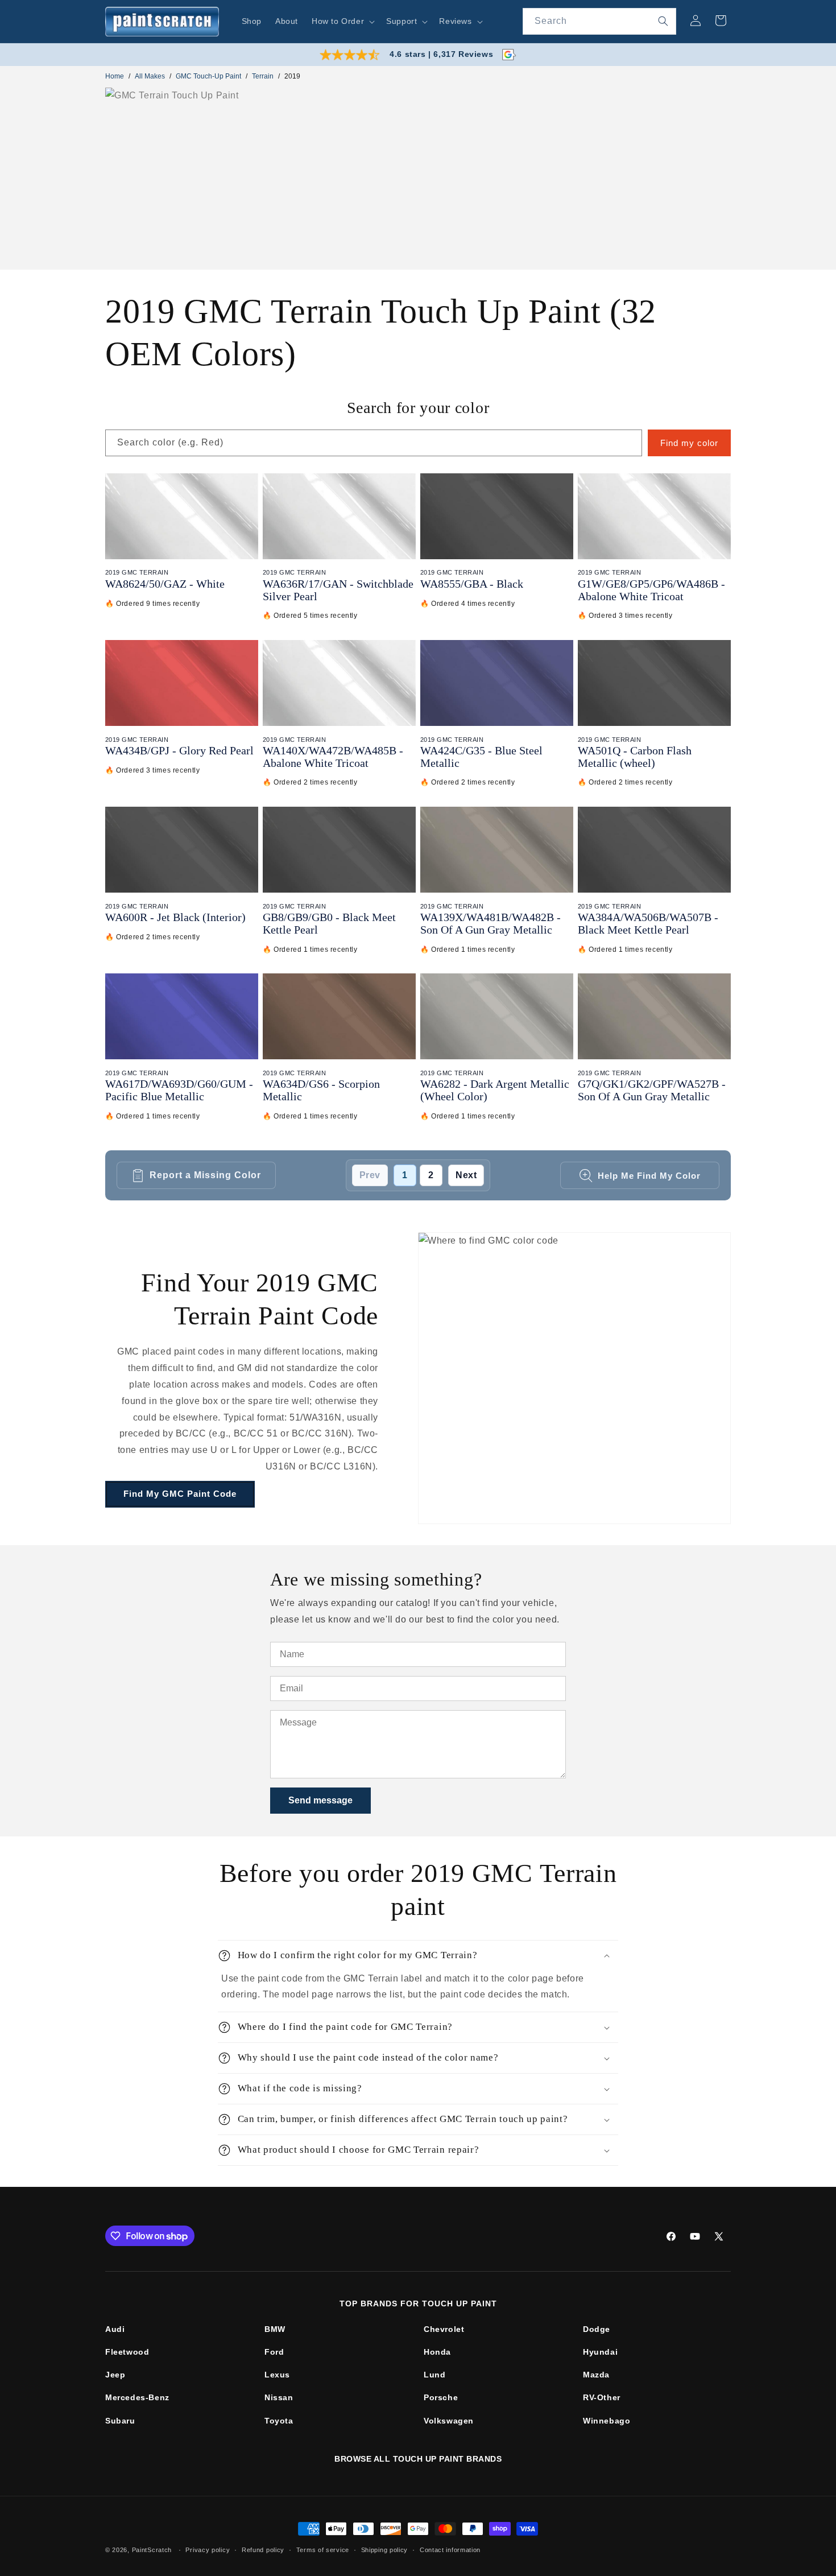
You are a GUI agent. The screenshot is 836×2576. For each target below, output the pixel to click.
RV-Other (602, 2397)
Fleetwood (127, 2352)
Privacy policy (208, 2549)
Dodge (597, 2329)
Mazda (596, 2375)
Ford (274, 2352)
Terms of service (323, 2549)
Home (115, 76)
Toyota (279, 2421)
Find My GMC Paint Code (180, 1494)
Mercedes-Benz (137, 2397)
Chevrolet (444, 2329)
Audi (115, 2329)
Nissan (279, 2397)
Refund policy (263, 2549)
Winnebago (607, 2421)
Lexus (277, 2375)
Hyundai (600, 2352)
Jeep (115, 2375)
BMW (275, 2329)
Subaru (120, 2421)
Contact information (450, 2549)
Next (466, 1175)
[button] (342, 21)
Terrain (263, 76)
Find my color (689, 443)
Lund (434, 2375)
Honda (437, 2352)
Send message (320, 1800)
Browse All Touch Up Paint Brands (418, 2459)
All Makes (150, 76)
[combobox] (599, 21)
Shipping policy (385, 2549)
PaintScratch (152, 2550)
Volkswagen (449, 2421)
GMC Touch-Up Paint (208, 76)
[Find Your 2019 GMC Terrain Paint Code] (574, 1378)
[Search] (663, 21)
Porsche (441, 2397)
